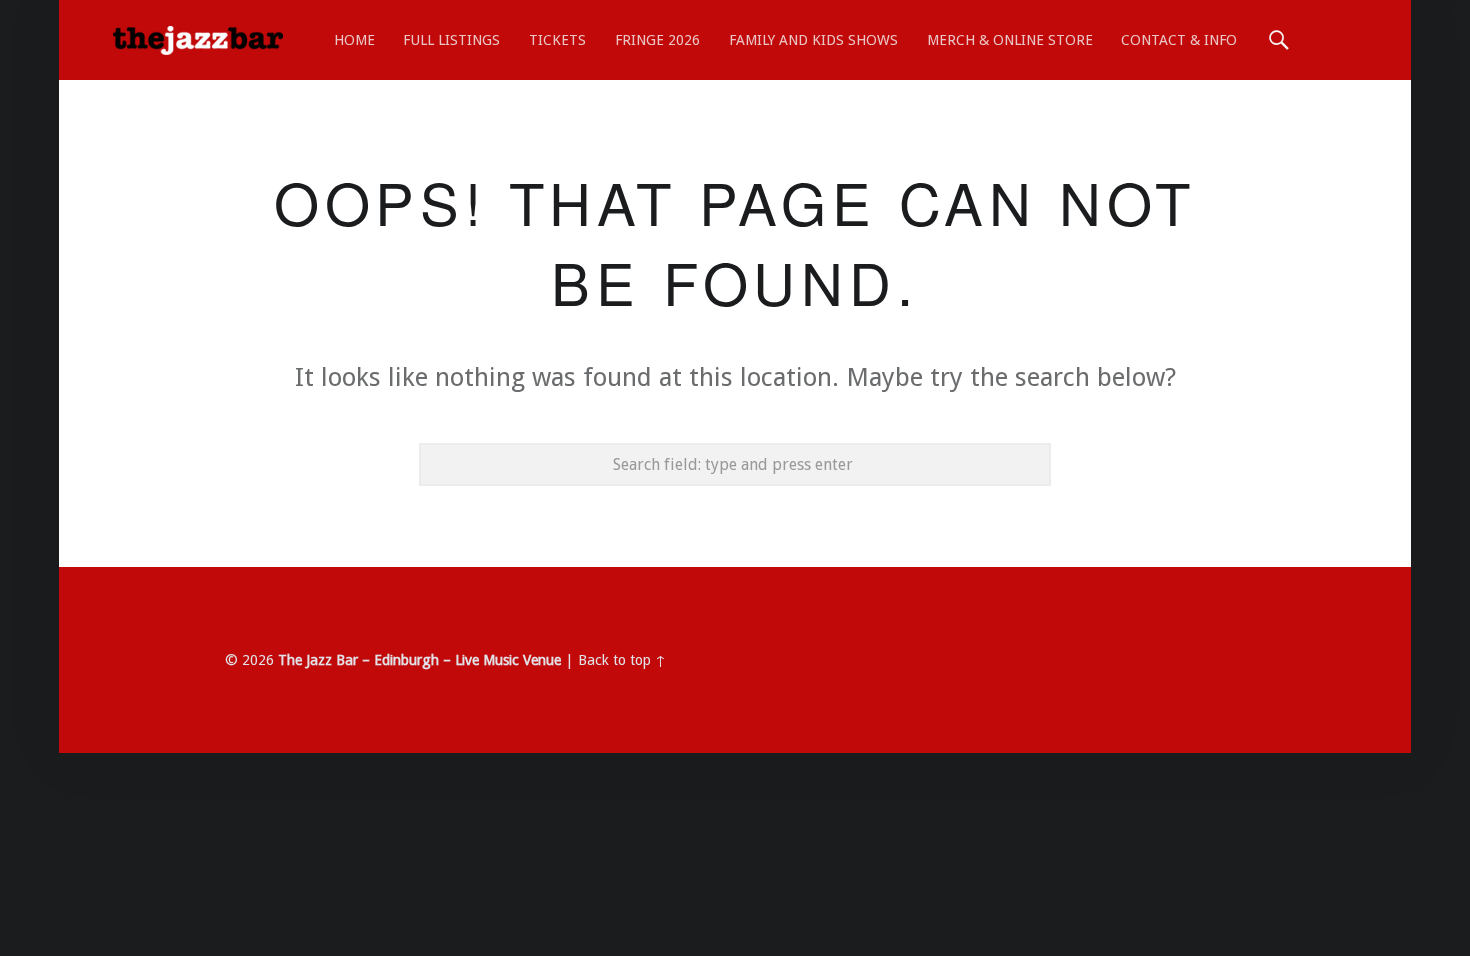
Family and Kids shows (813, 40)
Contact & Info (1179, 40)
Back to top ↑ (622, 660)
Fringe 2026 (657, 40)
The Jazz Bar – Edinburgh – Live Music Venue (419, 660)
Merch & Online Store (1010, 40)
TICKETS (557, 40)
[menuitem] (354, 40)
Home (354, 40)
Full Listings (451, 40)
